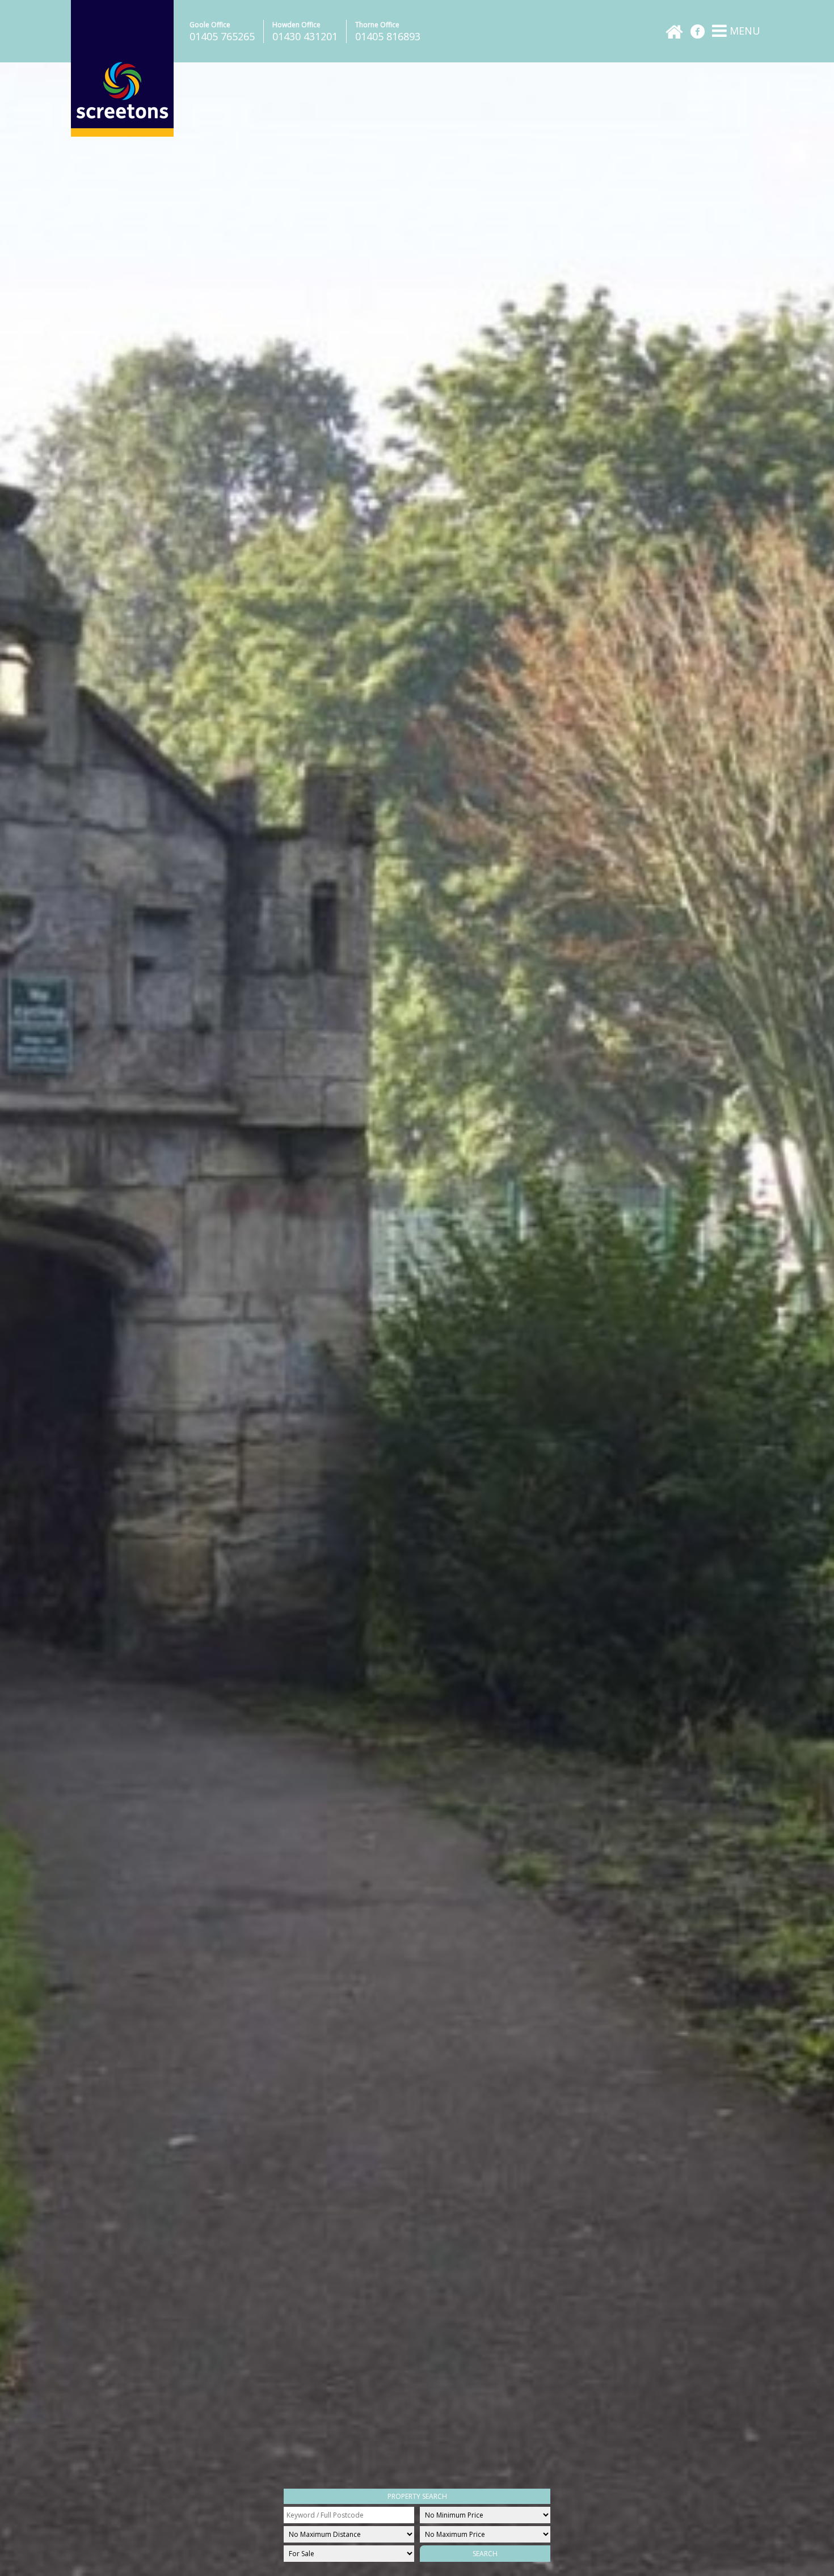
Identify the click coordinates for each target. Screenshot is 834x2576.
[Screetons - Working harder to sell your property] (122, 134)
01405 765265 (222, 36)
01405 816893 (388, 36)
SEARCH (485, 2554)
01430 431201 (305, 36)
